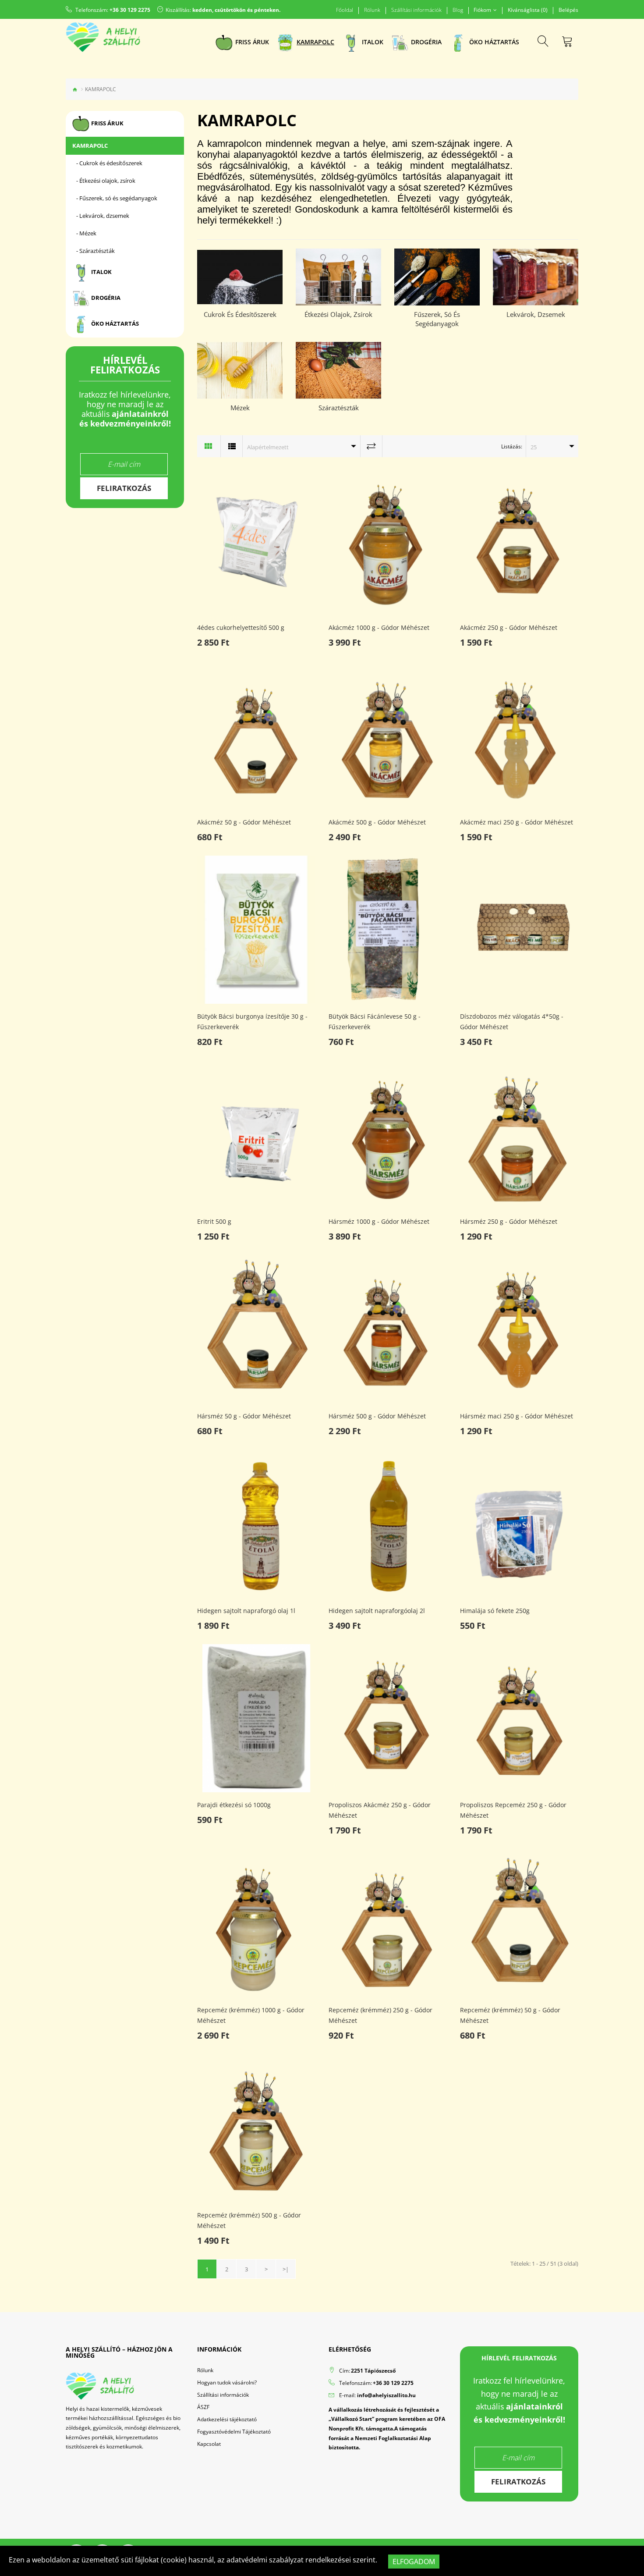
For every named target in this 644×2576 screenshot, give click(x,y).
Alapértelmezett (268, 447)
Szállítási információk (416, 10)
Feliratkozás (124, 488)
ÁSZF (203, 2407)
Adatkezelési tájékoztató (227, 2419)
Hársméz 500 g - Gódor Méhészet (377, 1416)
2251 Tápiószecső (373, 2371)
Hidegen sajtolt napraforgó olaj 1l (246, 1611)
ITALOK (101, 272)
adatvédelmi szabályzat (265, 2560)
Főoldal (345, 10)
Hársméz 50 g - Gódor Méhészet (244, 1416)
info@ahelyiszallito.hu (386, 2395)
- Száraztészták (94, 251)
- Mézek (84, 233)
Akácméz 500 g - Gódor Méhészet (377, 822)
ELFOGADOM (414, 2562)
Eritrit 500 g (214, 1221)
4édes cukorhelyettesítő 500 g (241, 627)
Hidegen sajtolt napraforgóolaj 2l (377, 1611)
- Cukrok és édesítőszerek (107, 163)
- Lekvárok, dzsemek (101, 216)
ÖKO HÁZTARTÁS (114, 323)
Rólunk (372, 10)
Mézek (240, 408)
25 (534, 447)
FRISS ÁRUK (107, 123)
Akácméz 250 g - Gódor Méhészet (509, 627)
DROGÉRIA (105, 298)
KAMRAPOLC (90, 146)
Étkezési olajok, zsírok (338, 314)
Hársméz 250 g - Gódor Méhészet (509, 1221)
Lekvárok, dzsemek (536, 314)
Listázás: (512, 446)
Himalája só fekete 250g (495, 1611)
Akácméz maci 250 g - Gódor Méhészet (517, 822)
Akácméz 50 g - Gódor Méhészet (244, 822)
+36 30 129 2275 (130, 10)
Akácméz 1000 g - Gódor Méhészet (379, 627)
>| (286, 2269)
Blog (458, 10)
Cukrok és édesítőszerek (240, 314)
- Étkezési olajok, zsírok (104, 181)
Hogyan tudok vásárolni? (227, 2382)
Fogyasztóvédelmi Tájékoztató (234, 2432)
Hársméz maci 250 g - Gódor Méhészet (517, 1416)
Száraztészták (339, 408)
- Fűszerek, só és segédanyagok (115, 198)
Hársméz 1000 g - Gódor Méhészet (379, 1221)
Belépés (568, 10)
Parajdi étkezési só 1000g (234, 1805)
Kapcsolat (209, 2444)
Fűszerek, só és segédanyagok (437, 319)
